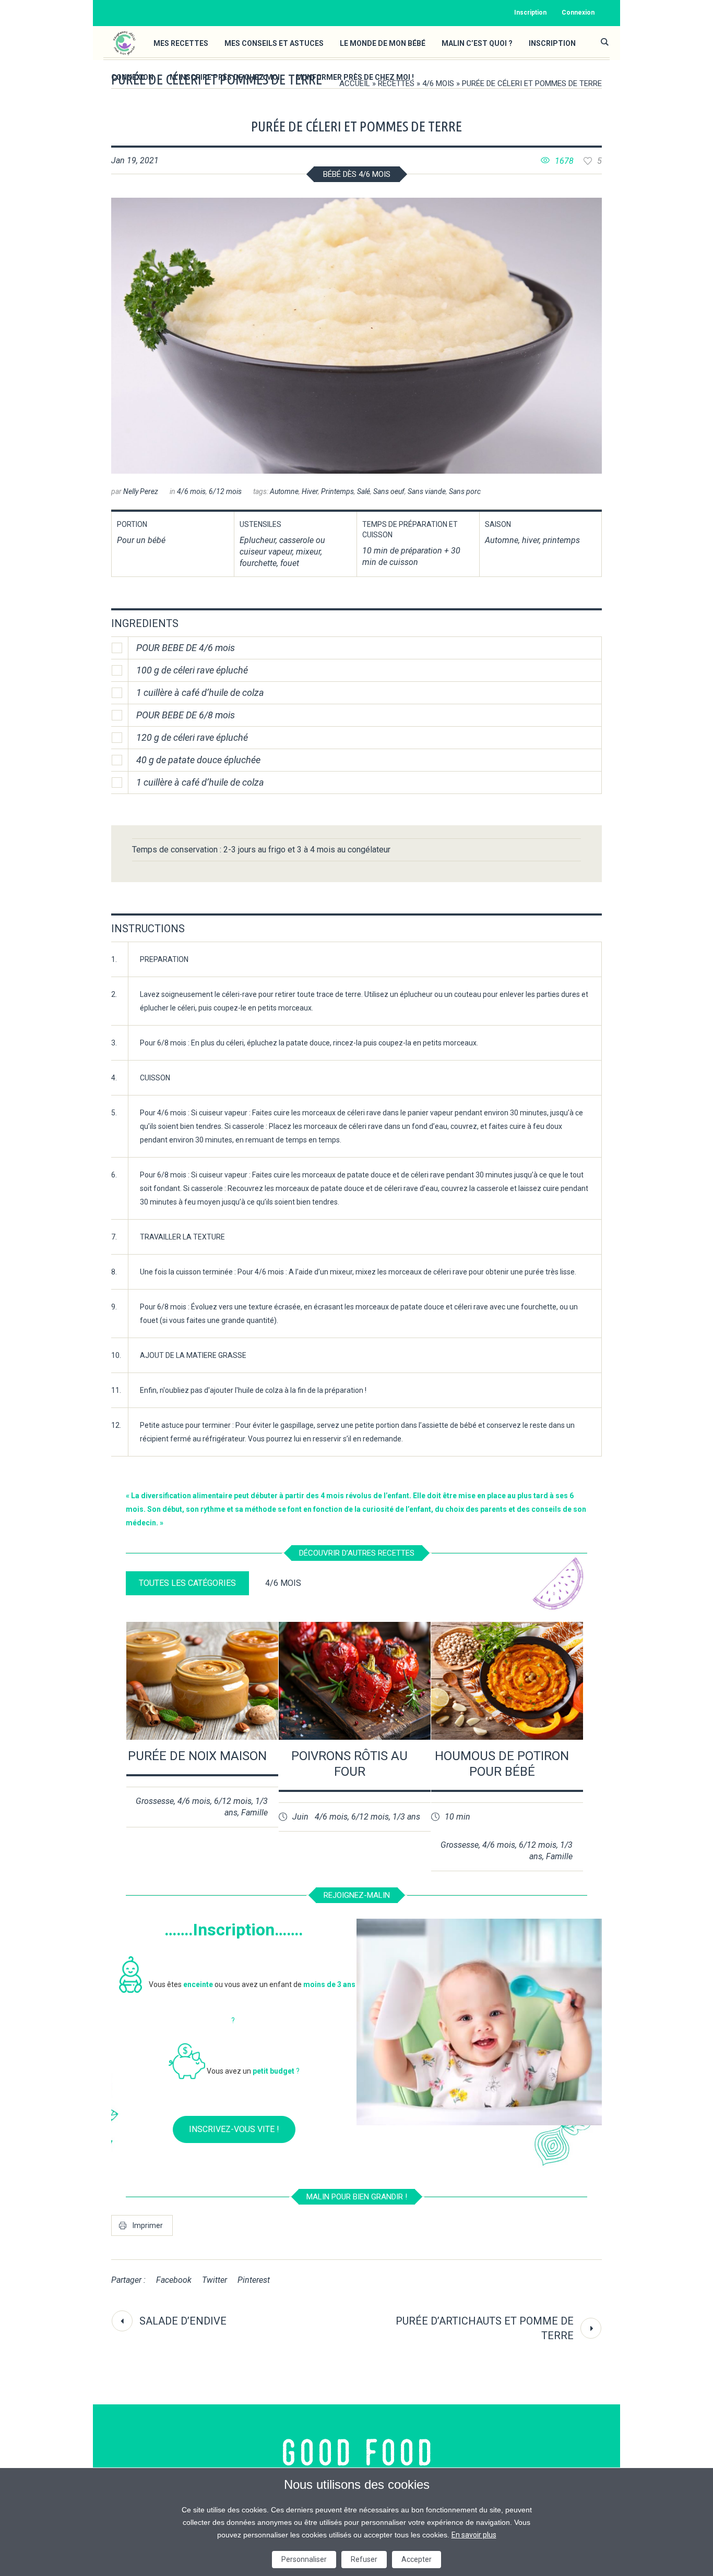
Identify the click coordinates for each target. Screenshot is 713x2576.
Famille (254, 1813)
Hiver (310, 491)
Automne (284, 491)
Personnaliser (304, 2559)
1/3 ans (406, 1817)
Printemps (337, 491)
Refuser (364, 2559)
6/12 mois (225, 491)
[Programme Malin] (357, 2453)
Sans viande (427, 491)
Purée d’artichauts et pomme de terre (485, 2328)
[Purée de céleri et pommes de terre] (356, 336)
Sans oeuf (389, 491)
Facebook (174, 2280)
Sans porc (465, 491)
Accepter (417, 2559)
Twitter (215, 2280)
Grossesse (155, 1801)
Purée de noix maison (197, 1756)
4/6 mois (438, 83)
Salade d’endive (183, 2321)
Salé (364, 491)
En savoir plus (474, 2535)
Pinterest (254, 2280)
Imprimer (148, 2225)
